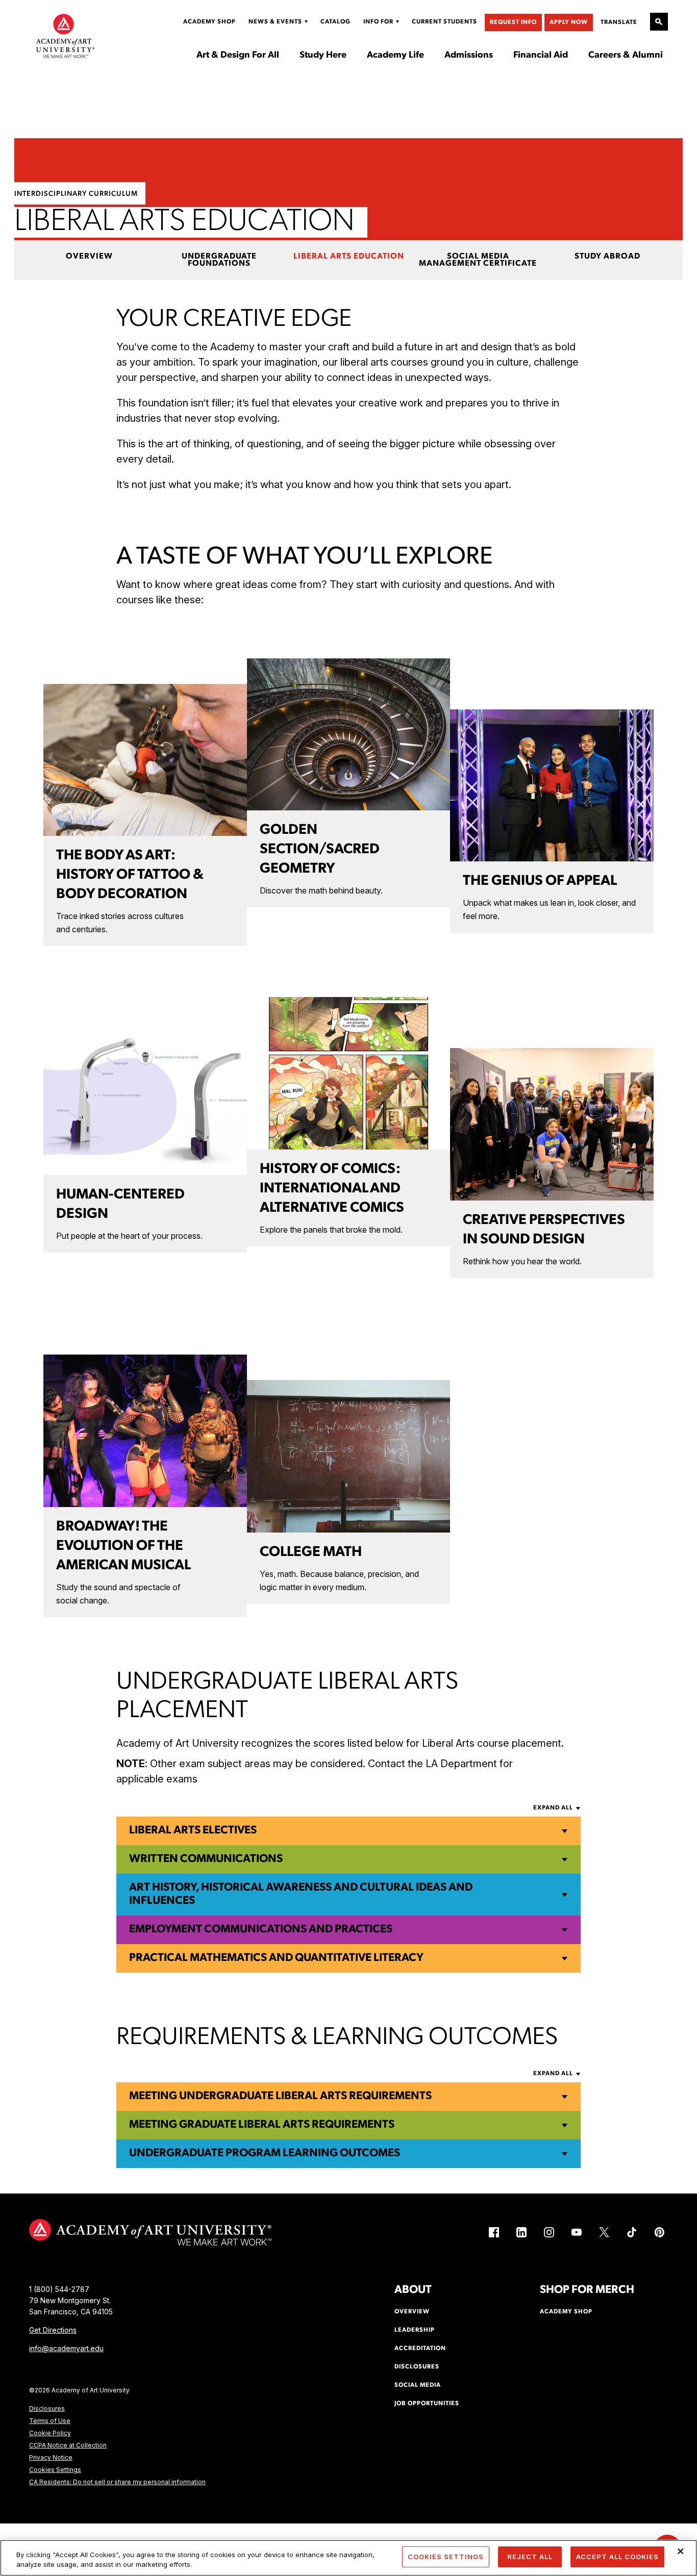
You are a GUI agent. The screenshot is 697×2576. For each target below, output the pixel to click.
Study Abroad (607, 257)
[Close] (681, 2552)
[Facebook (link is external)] (494, 2232)
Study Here (323, 56)
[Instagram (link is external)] (549, 2232)
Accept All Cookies (617, 2557)
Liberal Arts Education (349, 257)
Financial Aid (541, 56)
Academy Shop (209, 22)
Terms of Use (50, 2421)
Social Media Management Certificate (478, 260)
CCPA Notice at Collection (68, 2445)
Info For (378, 22)
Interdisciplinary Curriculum (76, 194)
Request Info (513, 22)
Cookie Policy (50, 2433)
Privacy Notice (51, 2457)
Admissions (469, 56)
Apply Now (569, 22)
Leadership (415, 2330)
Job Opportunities (427, 2404)
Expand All (553, 1808)
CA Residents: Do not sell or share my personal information (117, 2482)
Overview (89, 257)
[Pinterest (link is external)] (659, 2232)
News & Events (275, 22)
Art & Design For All (238, 56)
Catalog (335, 22)
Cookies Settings (55, 2470)
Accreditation (420, 2349)
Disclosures (47, 2408)
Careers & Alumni (626, 56)
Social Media (418, 2385)
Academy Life (395, 56)
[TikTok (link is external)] (632, 2232)
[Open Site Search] (659, 22)
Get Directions (53, 2330)
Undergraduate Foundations (219, 260)
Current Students (444, 22)
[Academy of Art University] (65, 36)
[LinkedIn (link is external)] (521, 2232)
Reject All (530, 2557)
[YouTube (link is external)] (577, 2232)
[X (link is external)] (604, 2232)
